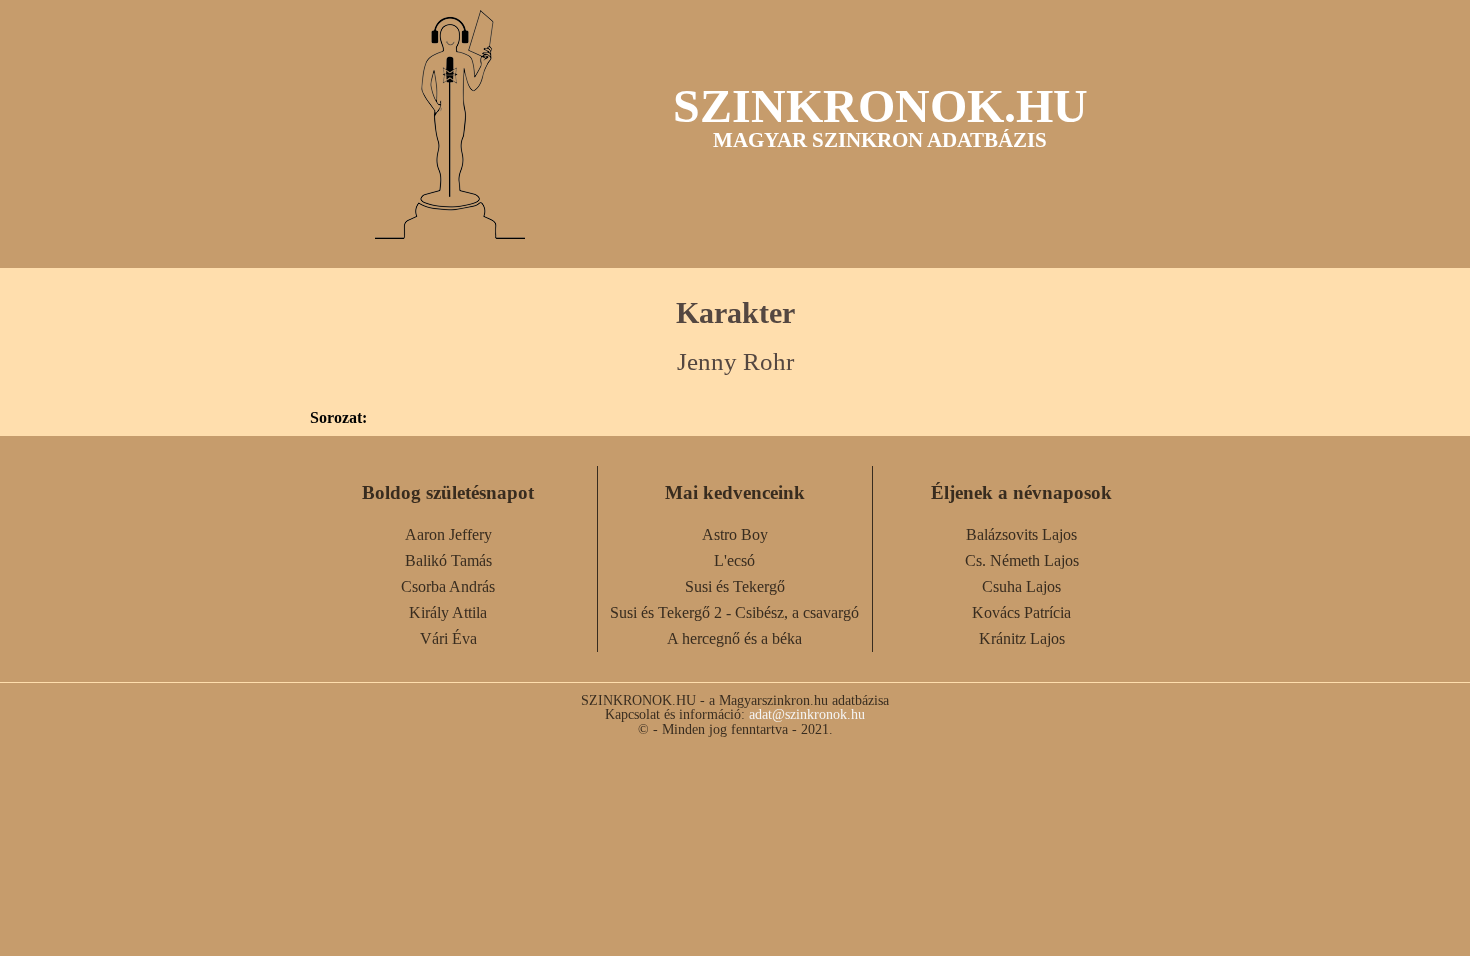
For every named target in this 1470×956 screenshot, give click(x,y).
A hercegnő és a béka (734, 638)
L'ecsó (734, 560)
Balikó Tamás (448, 560)
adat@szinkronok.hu (807, 714)
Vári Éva (448, 638)
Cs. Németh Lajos (1022, 560)
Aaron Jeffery (448, 534)
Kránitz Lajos (1022, 638)
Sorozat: (338, 418)
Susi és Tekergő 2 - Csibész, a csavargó (734, 612)
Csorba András (448, 586)
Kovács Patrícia (1021, 612)
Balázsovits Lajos (1021, 534)
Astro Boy (735, 534)
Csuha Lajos (1021, 586)
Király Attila (448, 612)
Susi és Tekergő (735, 586)
